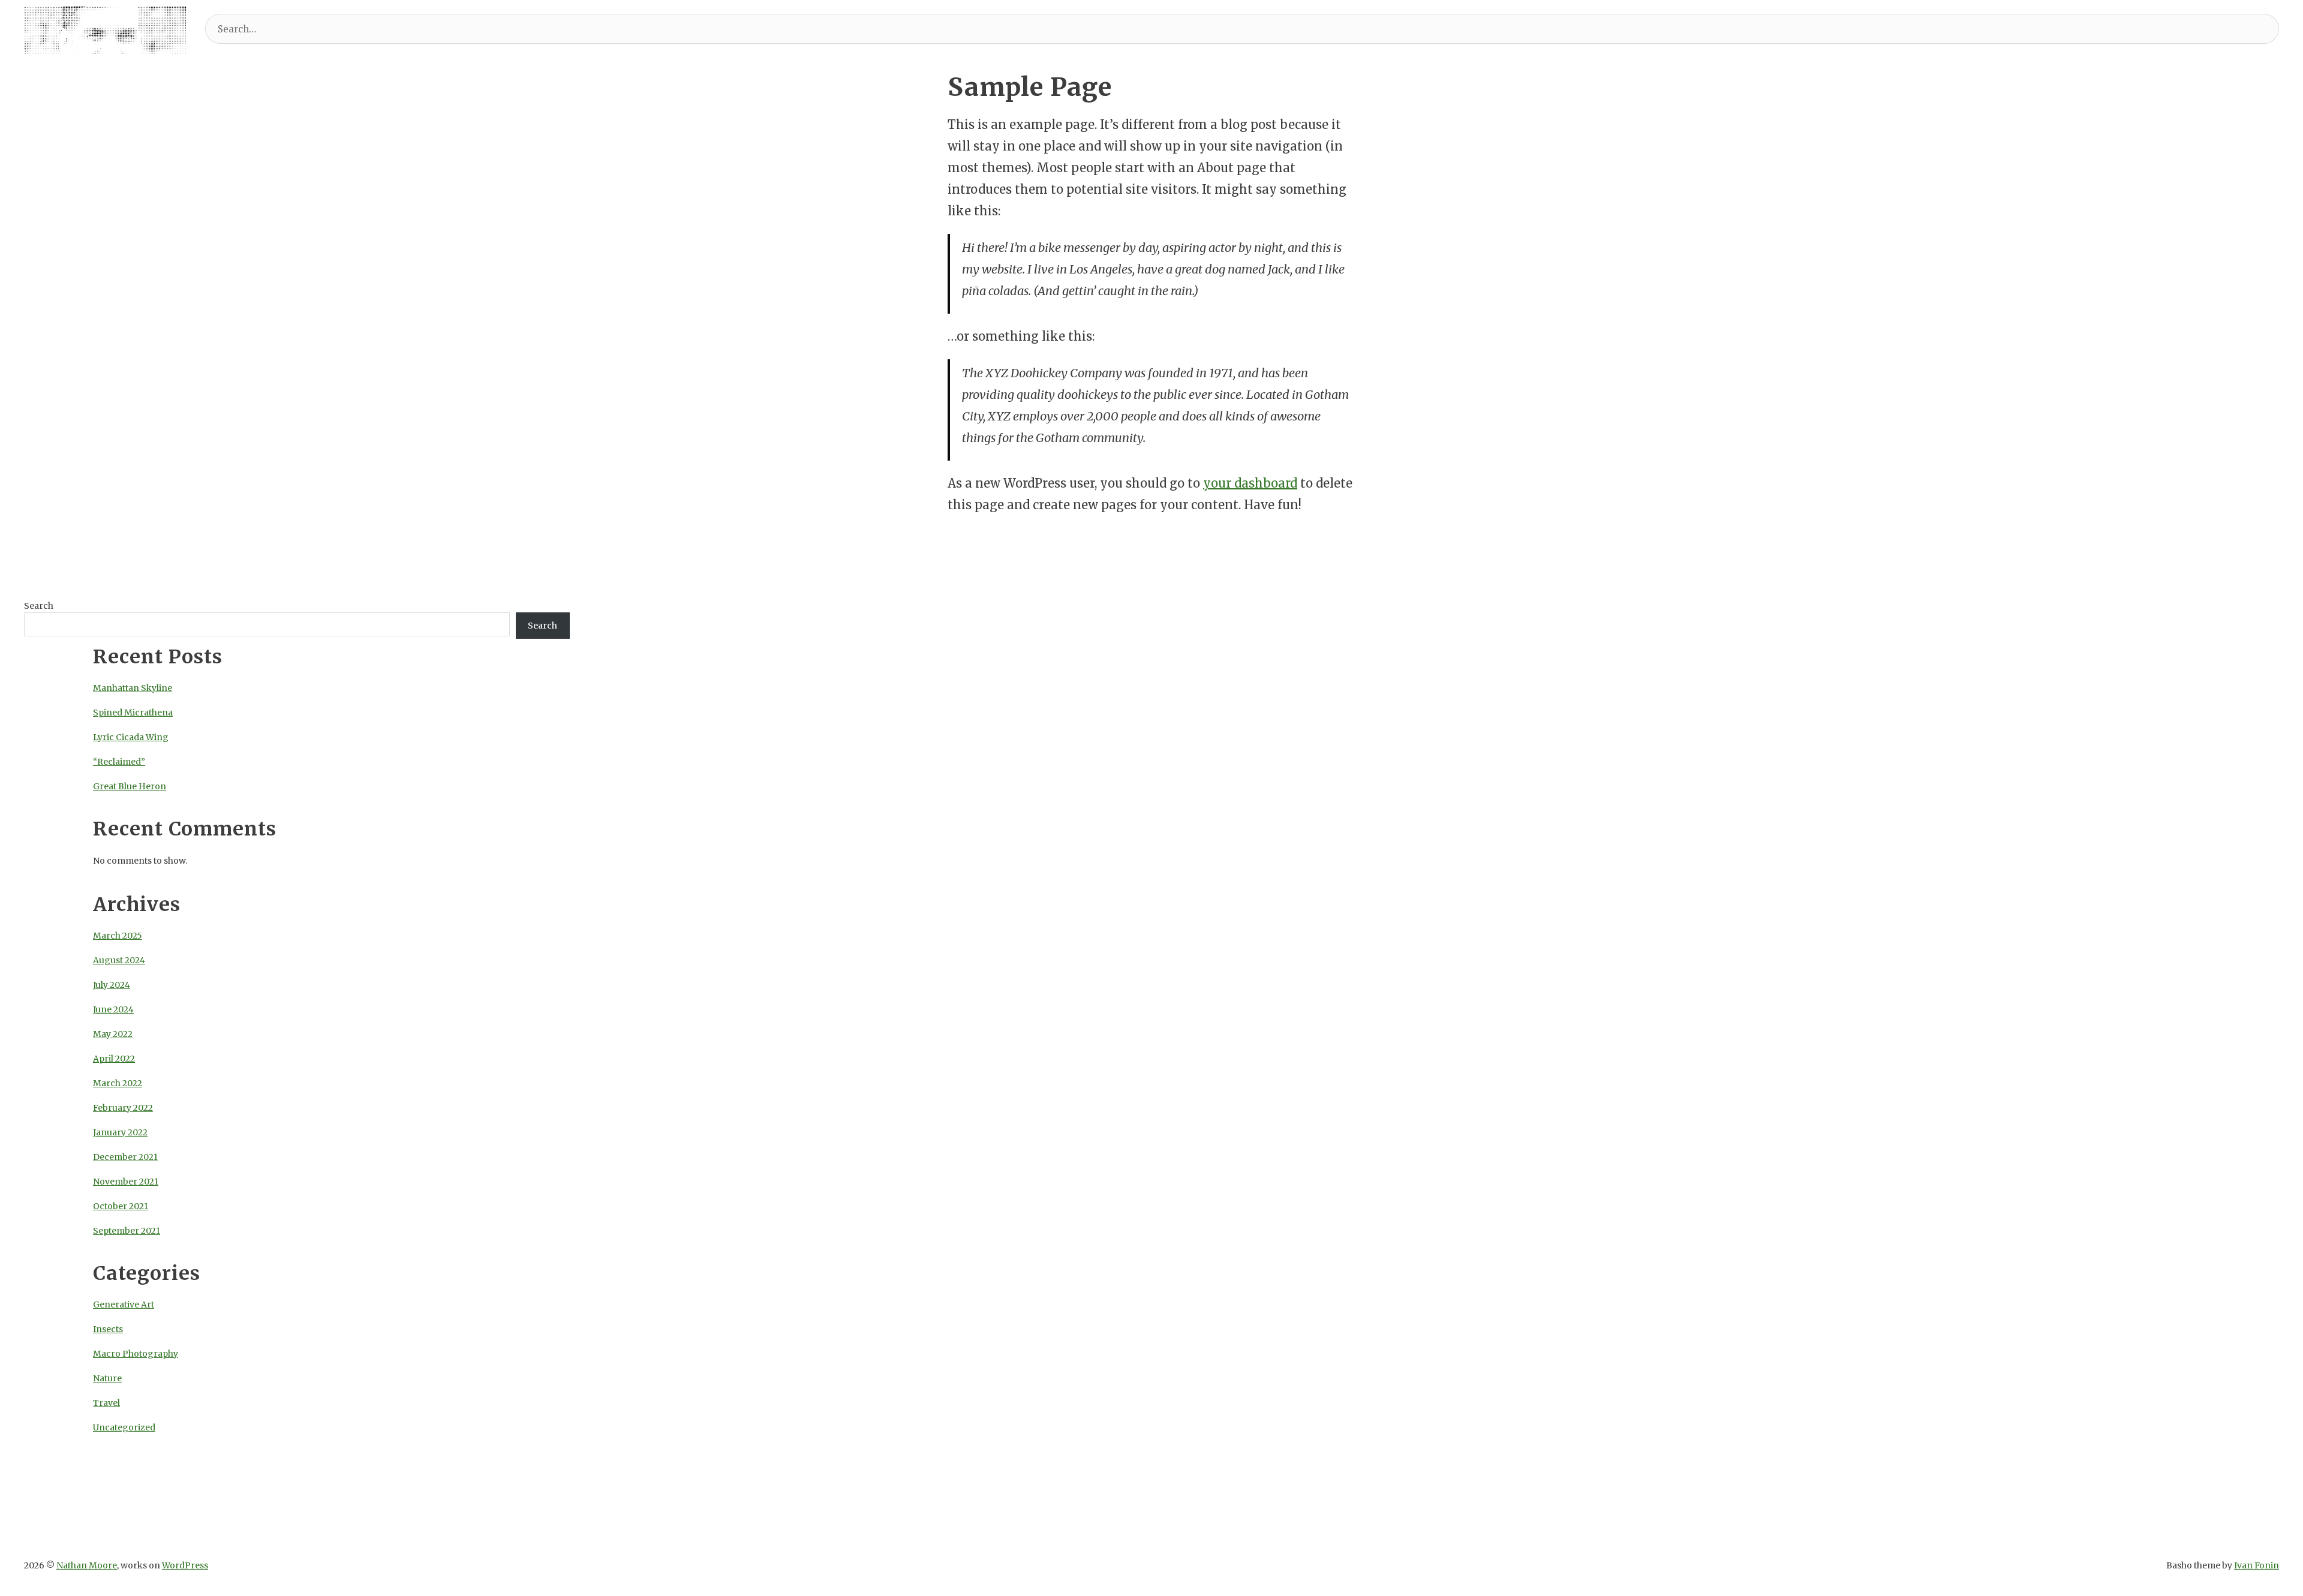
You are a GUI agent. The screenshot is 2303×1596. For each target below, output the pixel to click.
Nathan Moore (87, 1565)
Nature (107, 1378)
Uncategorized (124, 1427)
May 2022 (113, 1034)
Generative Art (124, 1305)
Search (39, 606)
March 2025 (118, 936)
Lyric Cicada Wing (131, 737)
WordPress (185, 1565)
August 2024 (119, 960)
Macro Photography (136, 1354)
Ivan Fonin (2257, 1565)
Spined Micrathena (133, 713)
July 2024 (112, 985)
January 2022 (120, 1132)
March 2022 (118, 1083)
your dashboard (1250, 483)
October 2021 (121, 1206)
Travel (106, 1403)
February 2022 (123, 1108)
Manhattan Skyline (133, 688)
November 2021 (126, 1182)
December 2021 (125, 1157)
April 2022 (114, 1059)
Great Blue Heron (130, 786)
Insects (108, 1329)
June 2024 (113, 1009)
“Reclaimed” (119, 762)
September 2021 (127, 1231)
